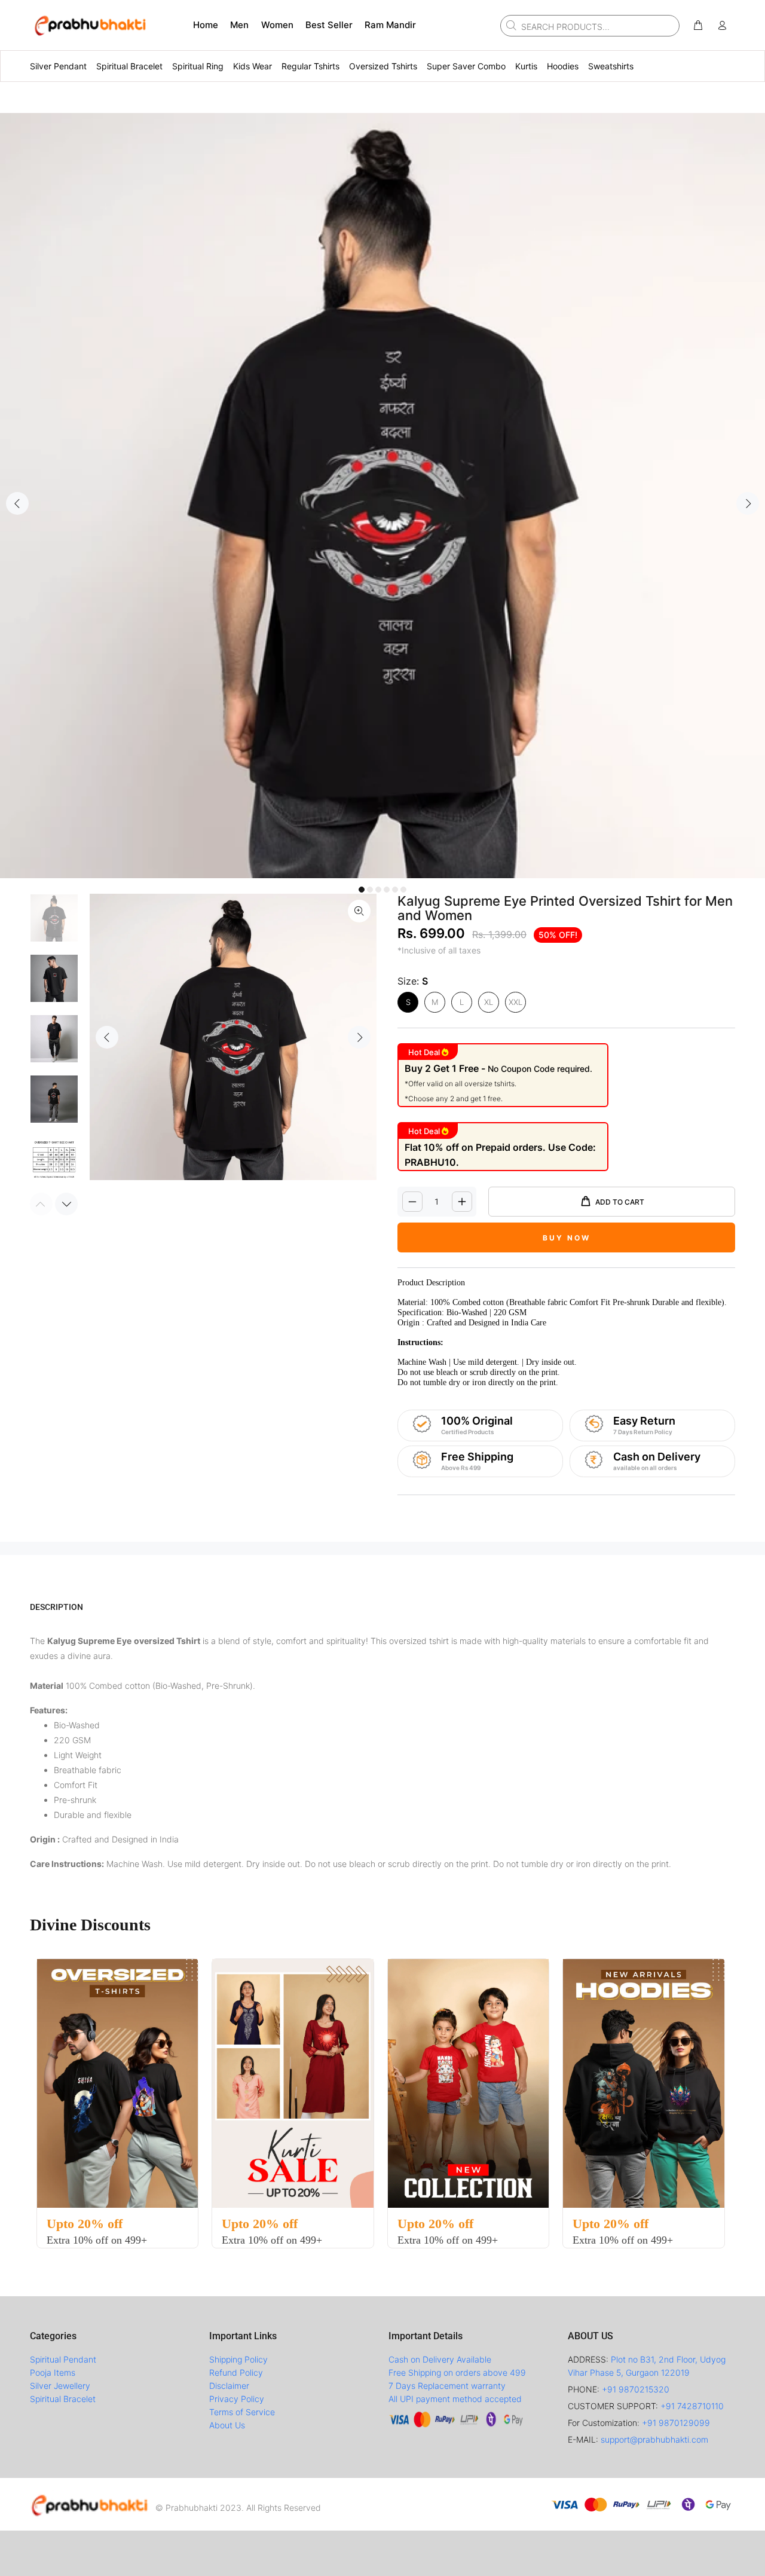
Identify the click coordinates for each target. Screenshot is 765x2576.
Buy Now (567, 1238)
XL (489, 1002)
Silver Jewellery (60, 2386)
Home (206, 25)
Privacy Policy (237, 2399)
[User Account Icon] (722, 26)
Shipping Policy (238, 2359)
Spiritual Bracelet (63, 2399)
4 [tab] (387, 890)
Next (748, 503)
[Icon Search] (510, 25)
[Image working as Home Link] (90, 25)
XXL (515, 1002)
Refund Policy (236, 2372)
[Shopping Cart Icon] (698, 26)
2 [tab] (370, 890)
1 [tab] (362, 890)
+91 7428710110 (692, 2406)
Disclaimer (229, 2386)
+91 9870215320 (636, 2389)
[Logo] (90, 2504)
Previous (17, 503)
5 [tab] (395, 890)
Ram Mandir (390, 25)
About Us (227, 2425)
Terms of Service (242, 2412)
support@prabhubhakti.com (654, 2439)
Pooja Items (53, 2372)
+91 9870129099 (676, 2423)
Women (277, 25)
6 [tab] (403, 890)
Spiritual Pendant (63, 2359)
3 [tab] (378, 890)
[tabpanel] (382, 496)
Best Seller (329, 25)
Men (239, 25)
